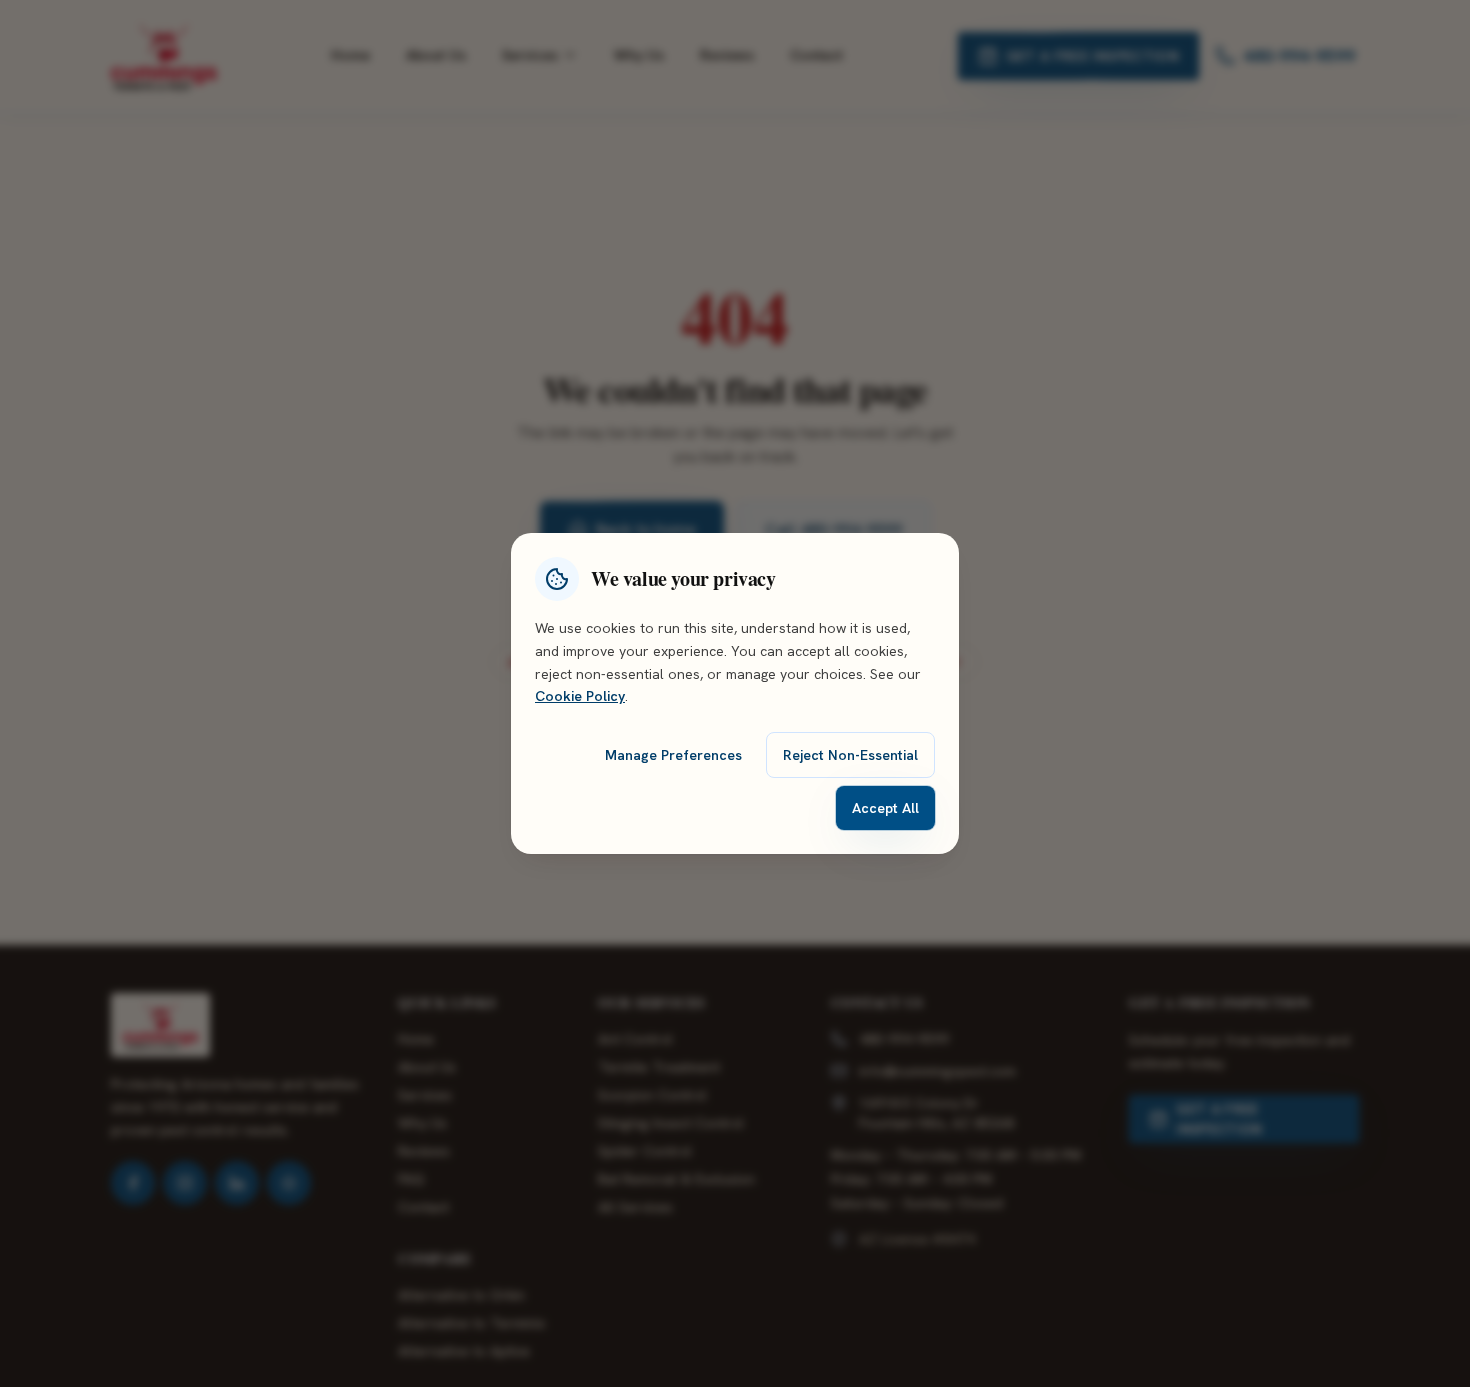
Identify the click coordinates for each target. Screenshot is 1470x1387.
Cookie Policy (580, 696)
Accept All (885, 808)
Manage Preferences (673, 755)
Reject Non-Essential (850, 755)
